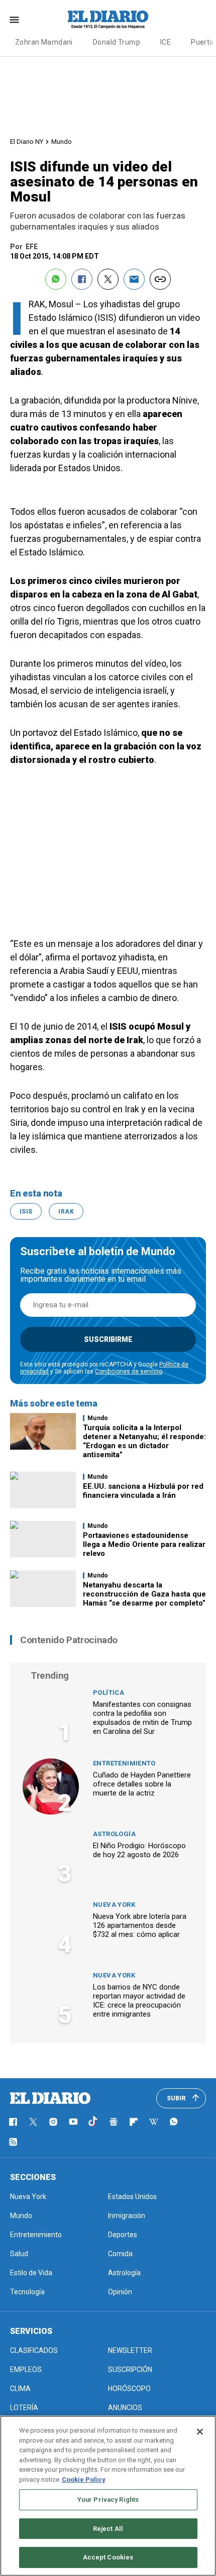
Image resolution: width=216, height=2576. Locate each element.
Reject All (108, 2529)
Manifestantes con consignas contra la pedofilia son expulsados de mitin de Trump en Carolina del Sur (142, 1718)
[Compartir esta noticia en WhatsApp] (56, 279)
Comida (120, 2254)
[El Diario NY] (108, 20)
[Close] (200, 2432)
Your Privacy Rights (108, 2500)
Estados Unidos (132, 2197)
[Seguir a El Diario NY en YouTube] (73, 2122)
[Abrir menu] (14, 20)
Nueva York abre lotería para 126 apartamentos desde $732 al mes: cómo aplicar (140, 1925)
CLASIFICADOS (34, 2350)
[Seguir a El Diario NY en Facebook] (13, 2122)
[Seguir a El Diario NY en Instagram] (53, 2122)
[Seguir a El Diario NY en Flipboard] (134, 2122)
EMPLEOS (26, 2369)
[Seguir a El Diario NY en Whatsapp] (174, 2122)
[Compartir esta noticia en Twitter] (108, 279)
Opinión (120, 2292)
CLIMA (20, 2389)
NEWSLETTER (130, 2350)
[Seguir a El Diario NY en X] (33, 2122)
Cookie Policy (84, 2480)
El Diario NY (27, 142)
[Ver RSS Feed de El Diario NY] (13, 2142)
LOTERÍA (24, 2408)
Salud (19, 2254)
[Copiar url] (160, 279)
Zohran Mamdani (44, 42)
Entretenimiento (124, 1763)
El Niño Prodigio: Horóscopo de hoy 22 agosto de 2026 (139, 1850)
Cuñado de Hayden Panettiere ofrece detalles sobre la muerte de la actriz (142, 1784)
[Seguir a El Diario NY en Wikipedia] (154, 2122)
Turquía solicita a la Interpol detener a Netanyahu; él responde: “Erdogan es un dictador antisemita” (144, 1441)
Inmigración (127, 2216)
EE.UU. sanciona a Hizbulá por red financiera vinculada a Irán (143, 1491)
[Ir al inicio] (50, 2098)
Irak (66, 1212)
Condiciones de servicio (129, 1371)
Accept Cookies (108, 2557)
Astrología (114, 1834)
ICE (166, 42)
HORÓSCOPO (129, 2389)
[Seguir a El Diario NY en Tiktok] (93, 2122)
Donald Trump (117, 42)
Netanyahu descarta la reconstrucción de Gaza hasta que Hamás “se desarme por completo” (144, 1594)
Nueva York (114, 1905)
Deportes (123, 2235)
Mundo (62, 142)
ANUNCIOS (125, 2408)
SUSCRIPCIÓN (130, 2369)
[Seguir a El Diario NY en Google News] (114, 2122)
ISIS (26, 1212)
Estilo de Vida (31, 2273)
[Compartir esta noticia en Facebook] (82, 279)
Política (109, 1693)
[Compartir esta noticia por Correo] (134, 279)
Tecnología (27, 2292)
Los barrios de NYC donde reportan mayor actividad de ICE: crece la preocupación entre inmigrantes (139, 2001)
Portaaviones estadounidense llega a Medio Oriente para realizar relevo (144, 1544)
